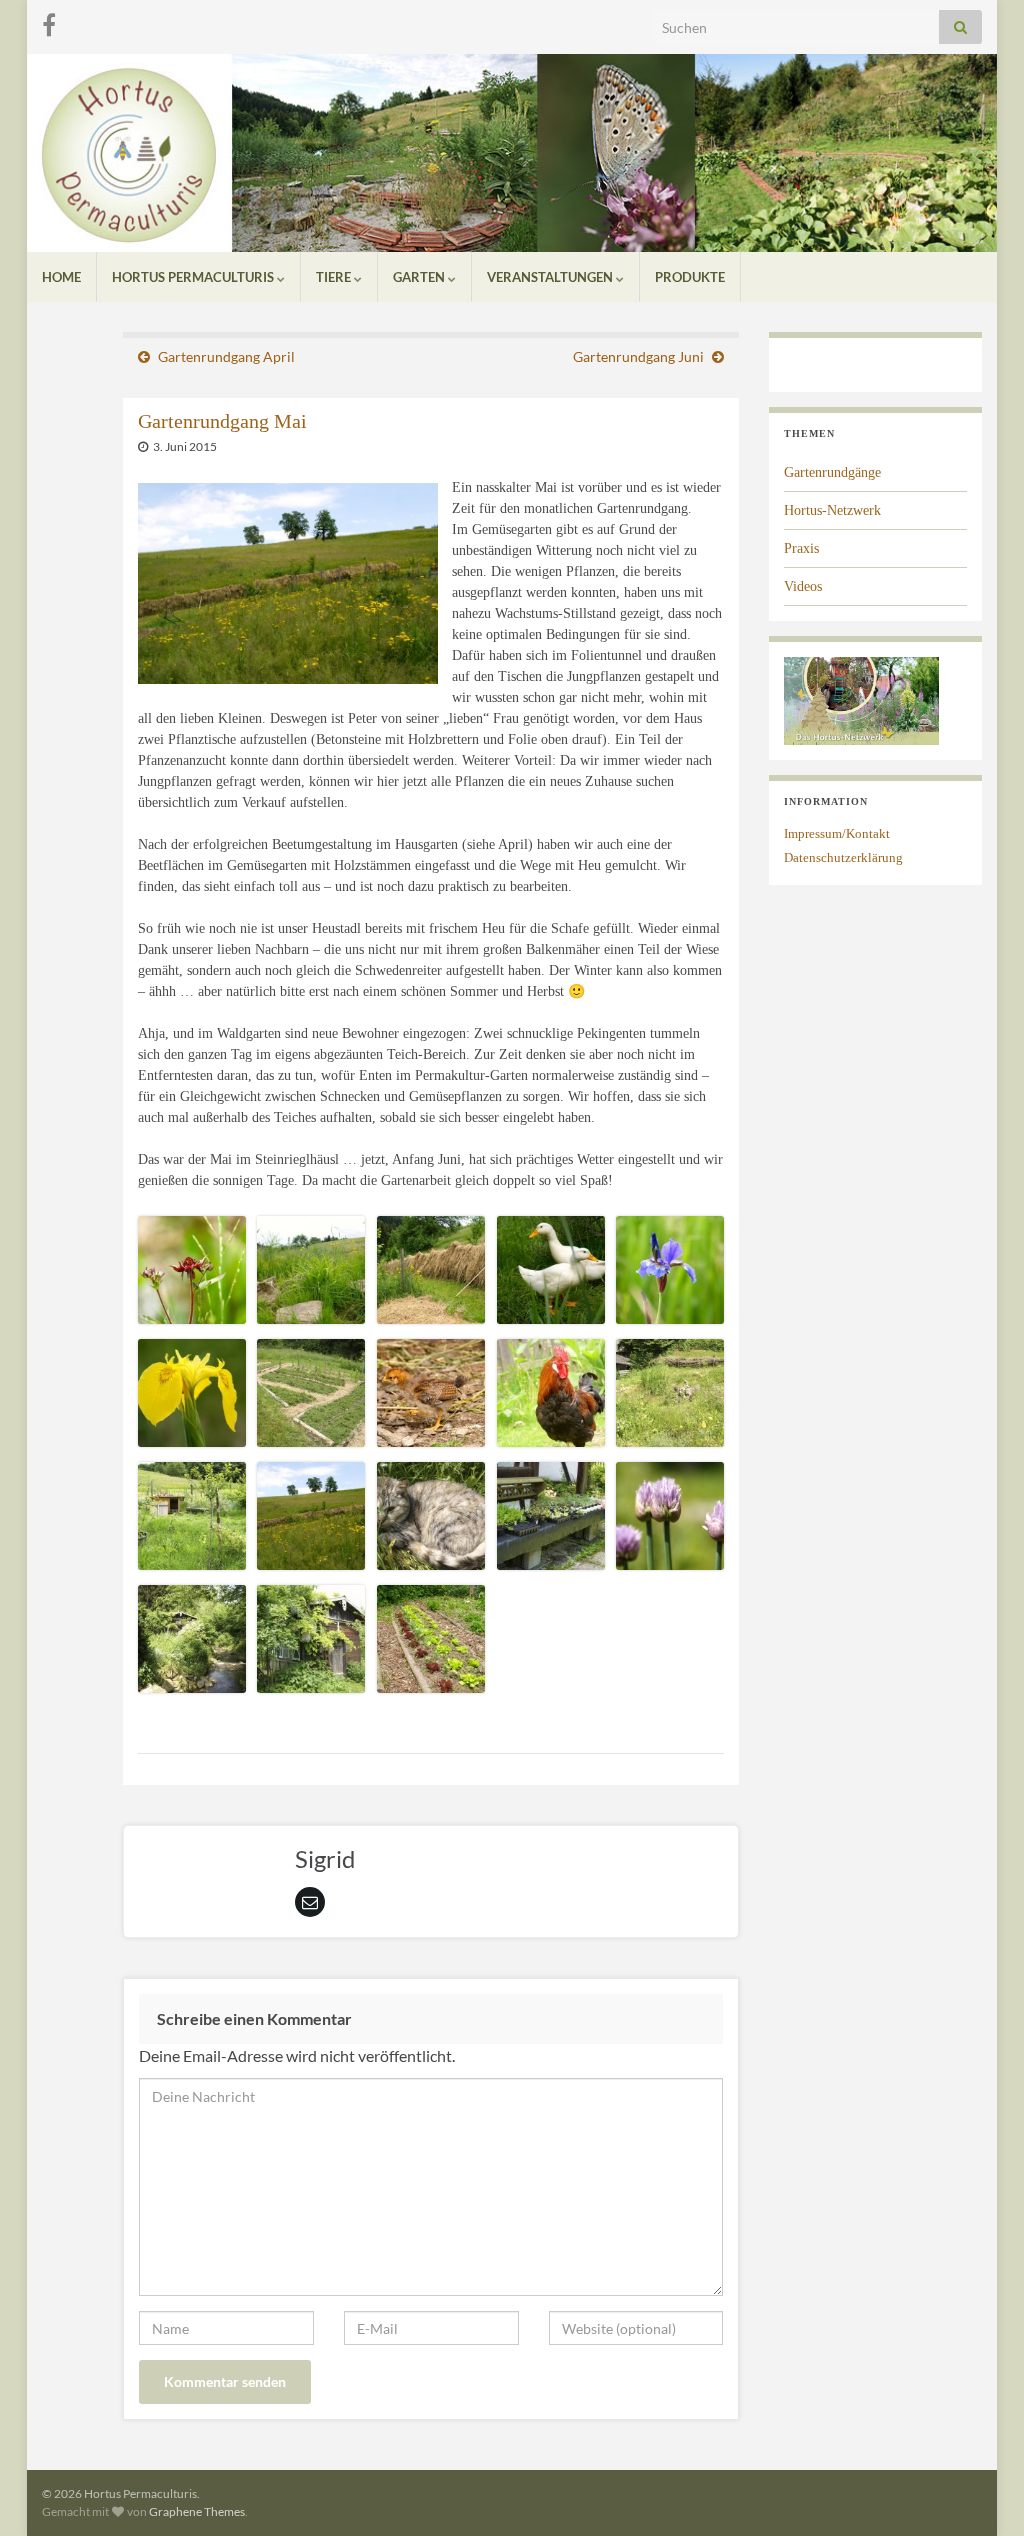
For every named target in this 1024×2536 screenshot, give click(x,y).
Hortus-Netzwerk (832, 510)
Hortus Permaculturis (194, 277)
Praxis (801, 548)
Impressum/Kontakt (837, 833)
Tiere (335, 277)
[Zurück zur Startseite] (512, 153)
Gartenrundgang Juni (638, 356)
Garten (420, 277)
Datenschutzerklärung (843, 857)
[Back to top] (979, 2491)
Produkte (690, 277)
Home (61, 277)
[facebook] (49, 21)
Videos (803, 586)
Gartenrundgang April (226, 356)
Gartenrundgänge (832, 472)
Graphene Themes (197, 2511)
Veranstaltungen (551, 277)
